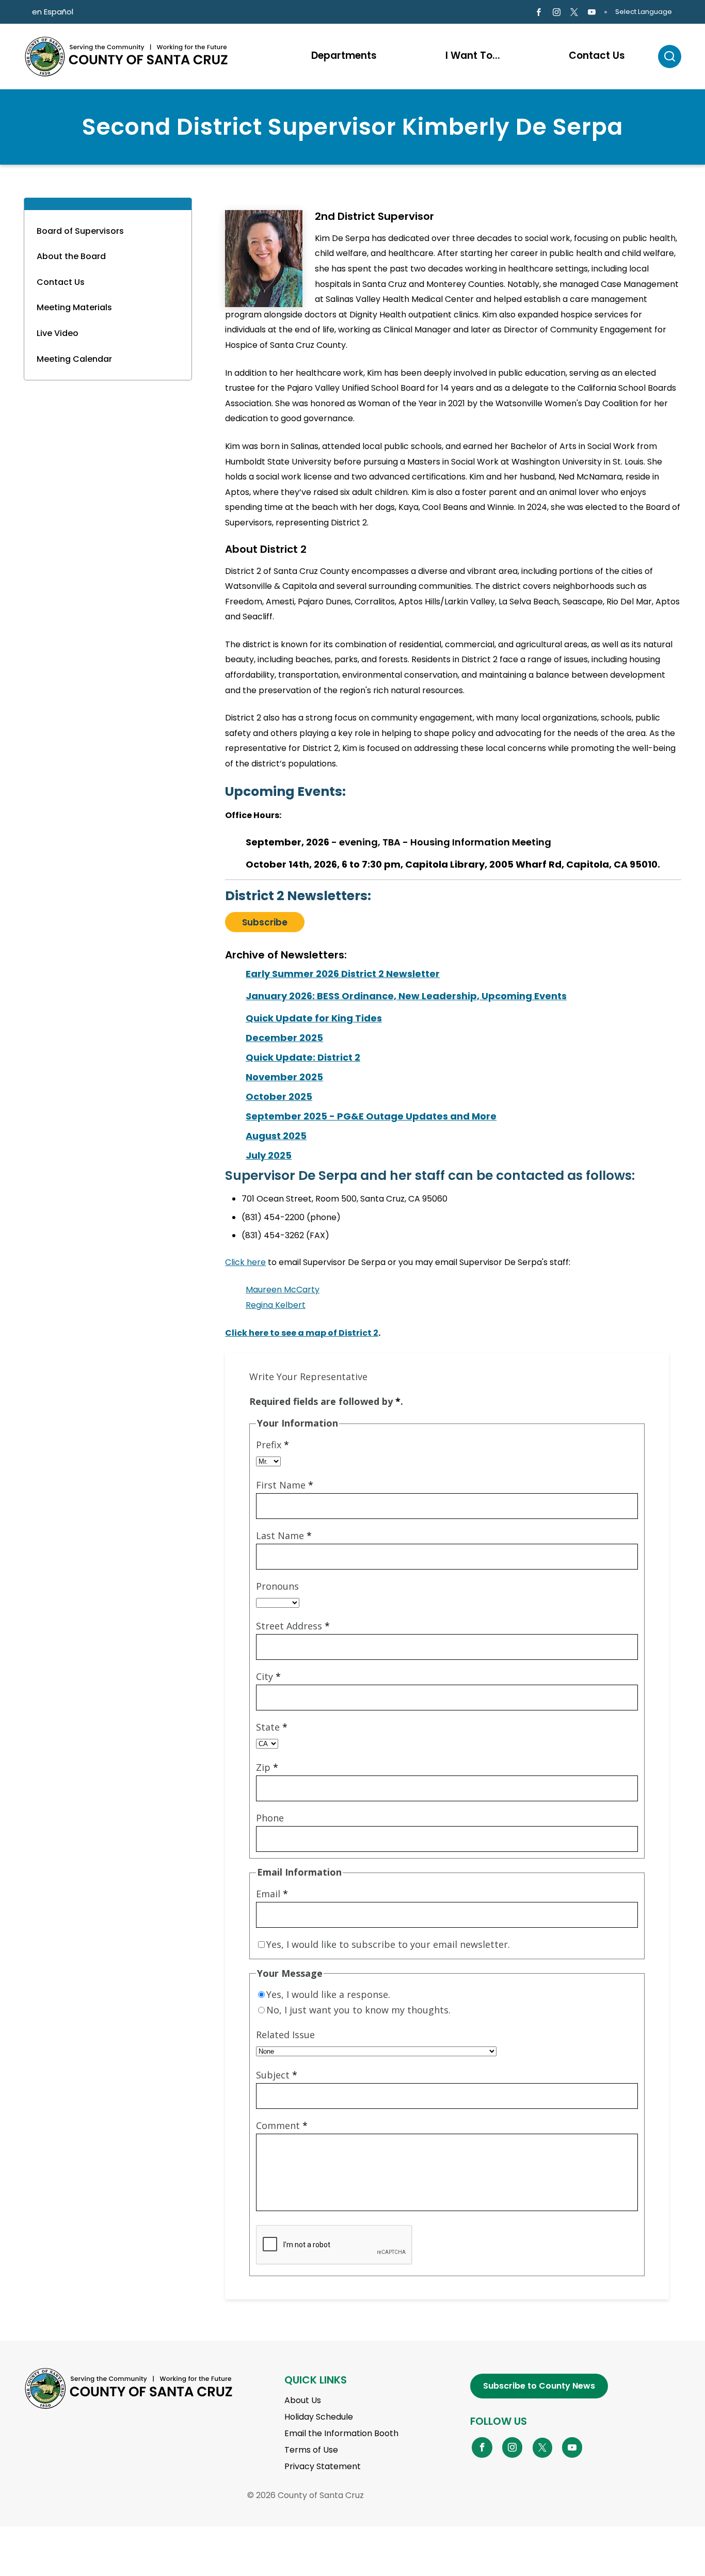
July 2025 (269, 1155)
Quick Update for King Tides (314, 1018)
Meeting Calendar (74, 359)
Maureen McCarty (283, 1290)
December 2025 (284, 1038)
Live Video (58, 333)
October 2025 (279, 1097)
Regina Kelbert (276, 1305)
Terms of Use (311, 2450)
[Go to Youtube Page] (592, 12)
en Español (53, 12)
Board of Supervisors (80, 231)
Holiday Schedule (319, 2417)
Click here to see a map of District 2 (302, 1333)
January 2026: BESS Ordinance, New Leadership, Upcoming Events (406, 996)
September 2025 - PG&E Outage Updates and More (371, 1116)
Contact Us (61, 282)
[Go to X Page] (574, 12)
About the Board (71, 256)
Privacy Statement (323, 2466)
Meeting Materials (74, 307)
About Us (303, 2400)
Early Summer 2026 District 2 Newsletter (343, 974)
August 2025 (276, 1136)
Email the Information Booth (341, 2433)
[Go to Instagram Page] (556, 12)
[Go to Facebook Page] (539, 12)
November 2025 (284, 1077)
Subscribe (265, 922)
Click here (245, 1262)
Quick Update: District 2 (303, 1057)
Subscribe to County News (539, 2386)
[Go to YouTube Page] (572, 2447)
